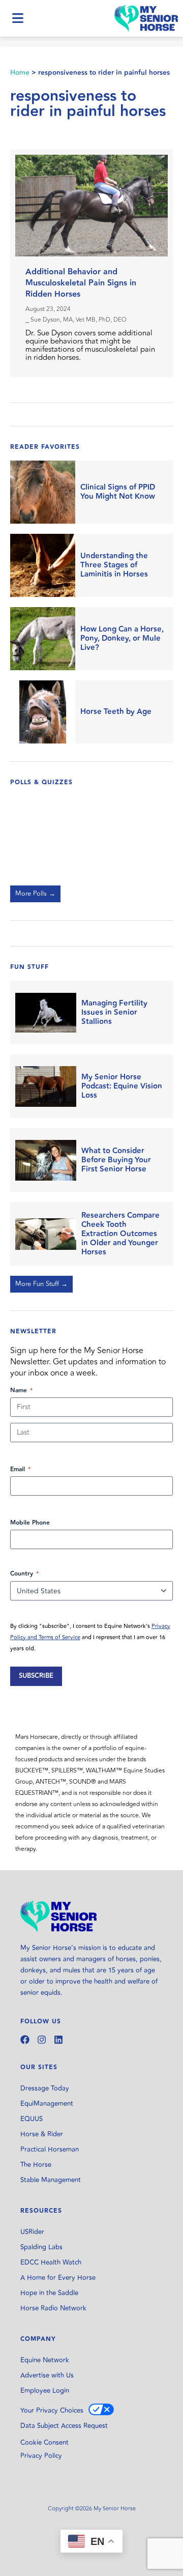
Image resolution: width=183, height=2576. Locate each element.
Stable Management (51, 2180)
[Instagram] (42, 2040)
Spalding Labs (41, 2247)
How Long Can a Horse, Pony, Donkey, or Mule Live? (122, 639)
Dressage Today (45, 2088)
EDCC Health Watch (51, 2263)
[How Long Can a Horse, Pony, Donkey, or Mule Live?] (43, 639)
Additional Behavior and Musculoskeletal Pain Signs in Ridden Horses (81, 283)
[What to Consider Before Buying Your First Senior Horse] (46, 1160)
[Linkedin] (58, 2040)
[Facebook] (25, 2040)
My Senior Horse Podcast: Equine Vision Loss (122, 1086)
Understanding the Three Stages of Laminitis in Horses (114, 565)
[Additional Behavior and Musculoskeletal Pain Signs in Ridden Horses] (91, 206)
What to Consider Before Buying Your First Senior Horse (116, 1160)
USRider (32, 2232)
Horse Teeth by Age (116, 712)
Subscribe (36, 1676)
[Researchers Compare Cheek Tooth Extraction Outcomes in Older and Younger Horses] (46, 1234)
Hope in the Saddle (49, 2293)
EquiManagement (47, 2104)
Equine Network (45, 2360)
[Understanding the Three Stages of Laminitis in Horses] (43, 565)
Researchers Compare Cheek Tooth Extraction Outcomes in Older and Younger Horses (120, 1234)
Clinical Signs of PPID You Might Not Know (118, 492)
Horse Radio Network (53, 2308)
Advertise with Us (47, 2375)
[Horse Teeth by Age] (43, 712)
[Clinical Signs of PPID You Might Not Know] (43, 492)
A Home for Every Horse (58, 2278)
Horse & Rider (42, 2134)
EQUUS (32, 2119)
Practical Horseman (50, 2150)
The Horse (36, 2165)
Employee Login (45, 2391)
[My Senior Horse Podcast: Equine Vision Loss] (46, 1086)
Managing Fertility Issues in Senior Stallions (114, 1013)
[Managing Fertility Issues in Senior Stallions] (46, 1012)
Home (20, 73)
